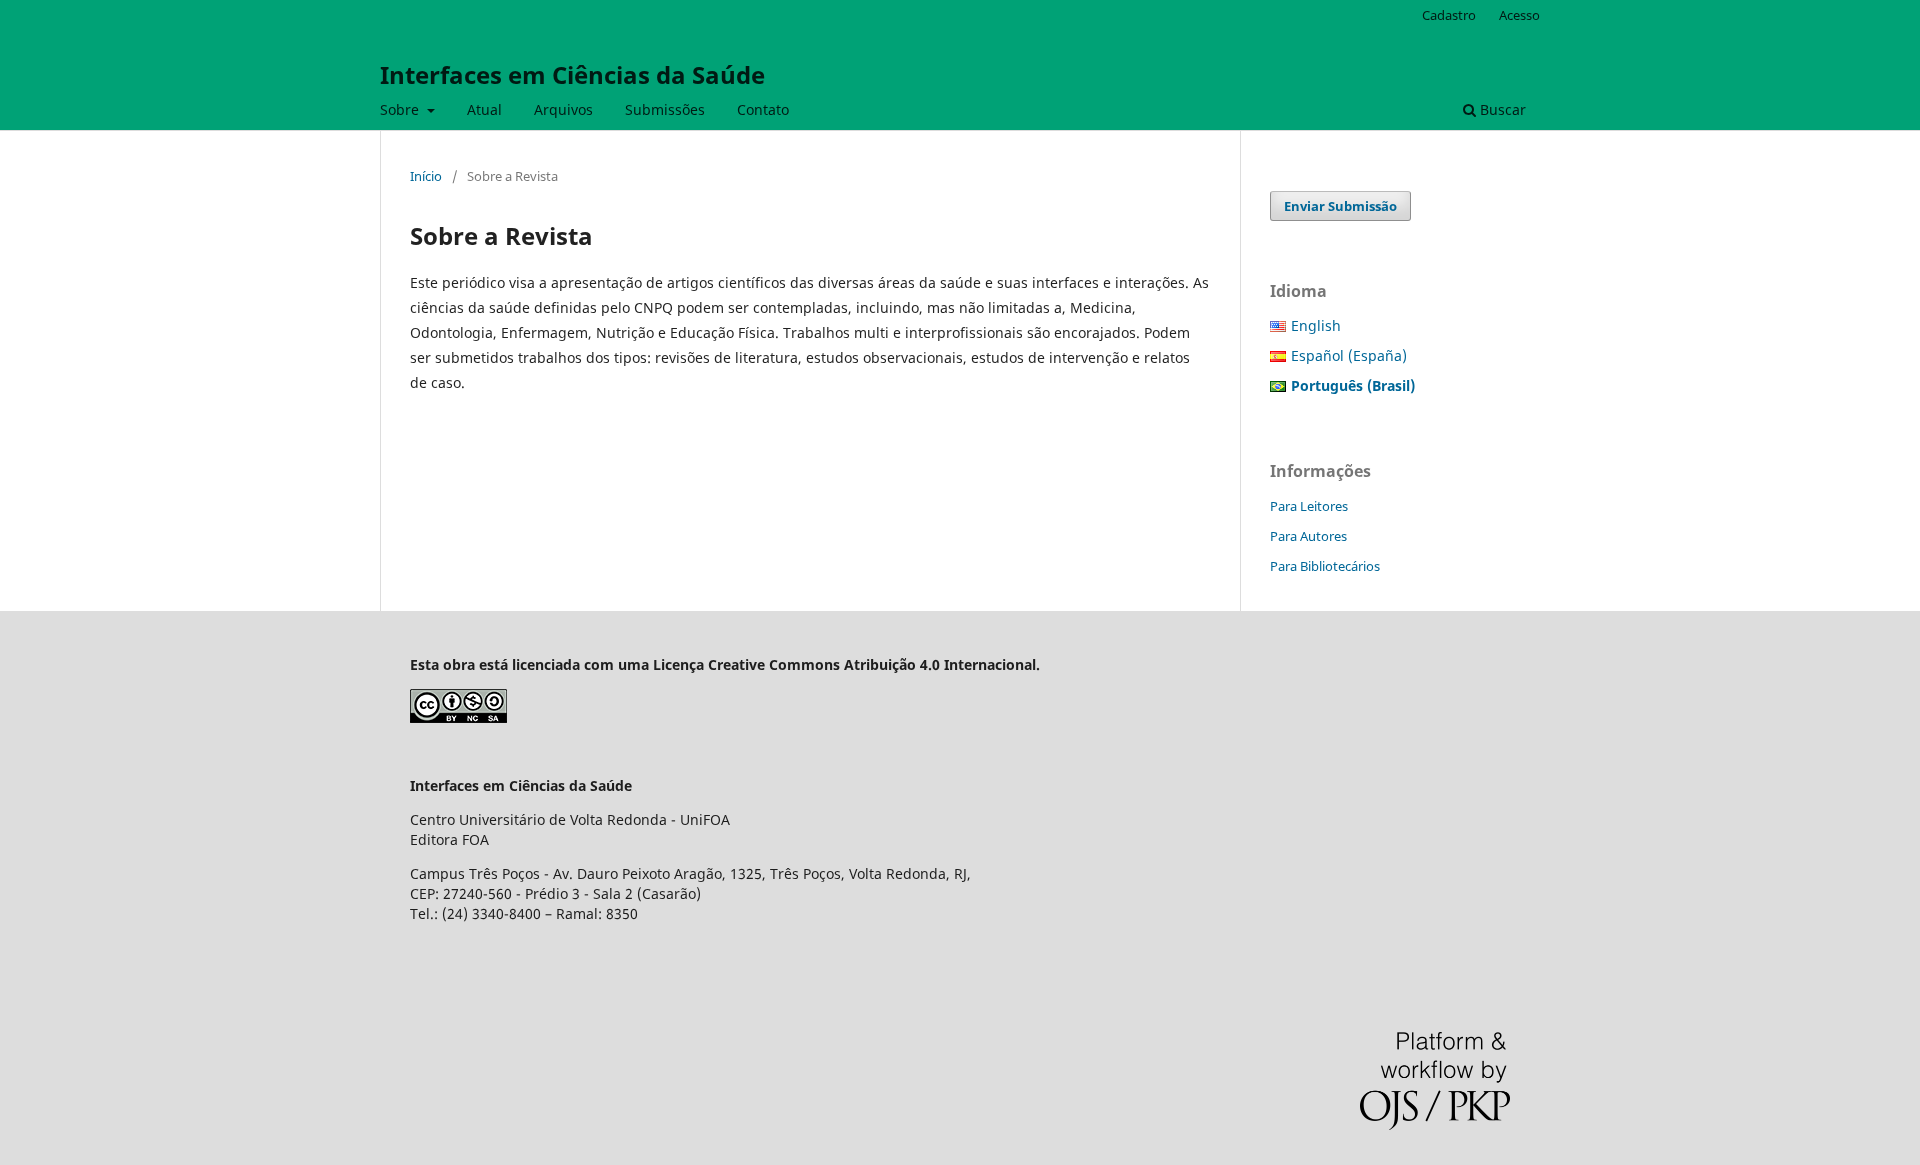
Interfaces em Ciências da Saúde (572, 74)
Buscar (1501, 109)
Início (426, 176)
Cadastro (1449, 15)
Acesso (1519, 15)
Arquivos (563, 109)
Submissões (665, 109)
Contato (763, 109)
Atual (484, 109)
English (1316, 325)
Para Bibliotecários (1325, 566)
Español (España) (1349, 355)
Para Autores (1308, 536)
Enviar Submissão (1340, 206)
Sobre (401, 109)
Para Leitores (1309, 506)
